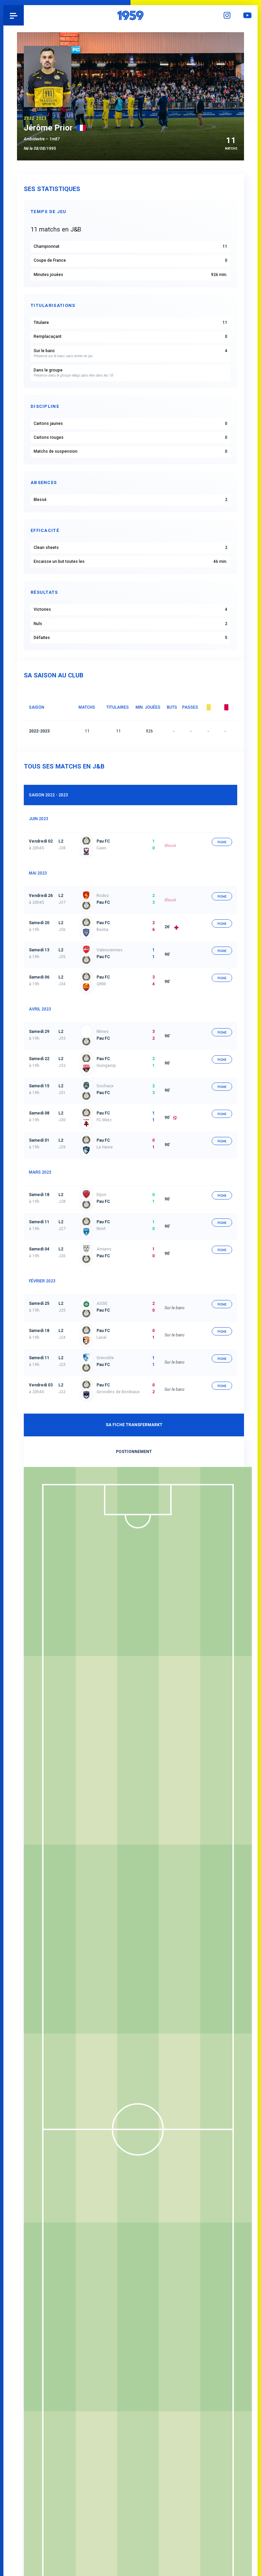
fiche (222, 842)
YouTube (247, 15)
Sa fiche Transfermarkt (134, 1425)
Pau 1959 (24, 15)
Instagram (227, 15)
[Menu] (14, 15)
